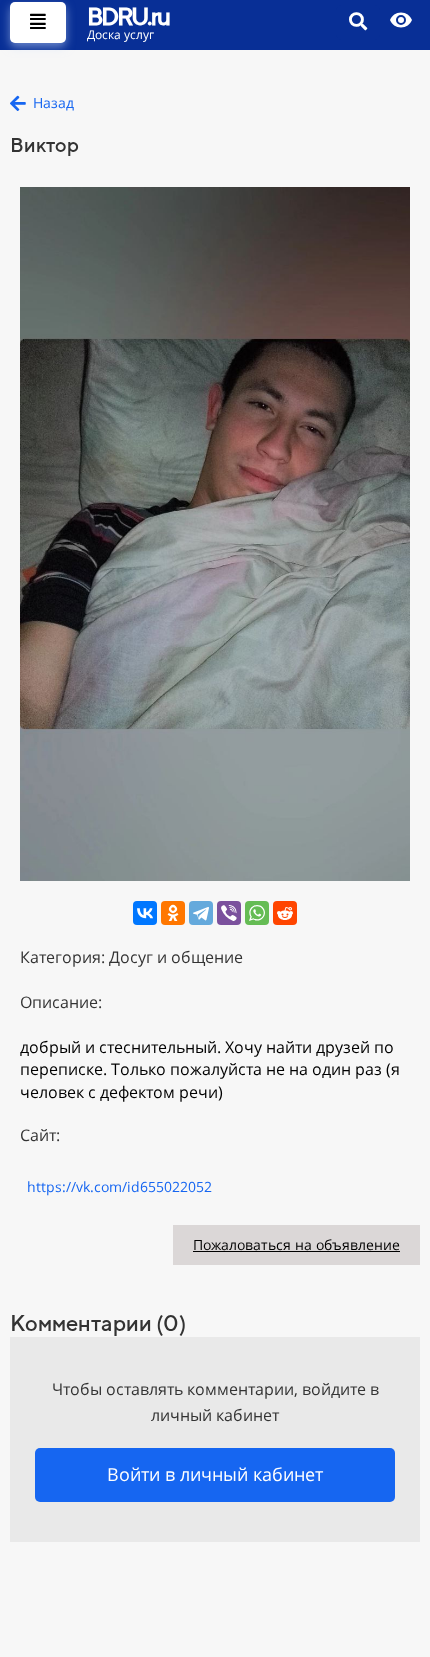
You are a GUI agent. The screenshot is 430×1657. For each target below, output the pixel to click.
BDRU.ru (128, 16)
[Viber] (229, 913)
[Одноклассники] (173, 913)
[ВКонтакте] (145, 913)
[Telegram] (201, 913)
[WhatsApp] (257, 913)
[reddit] (285, 913)
